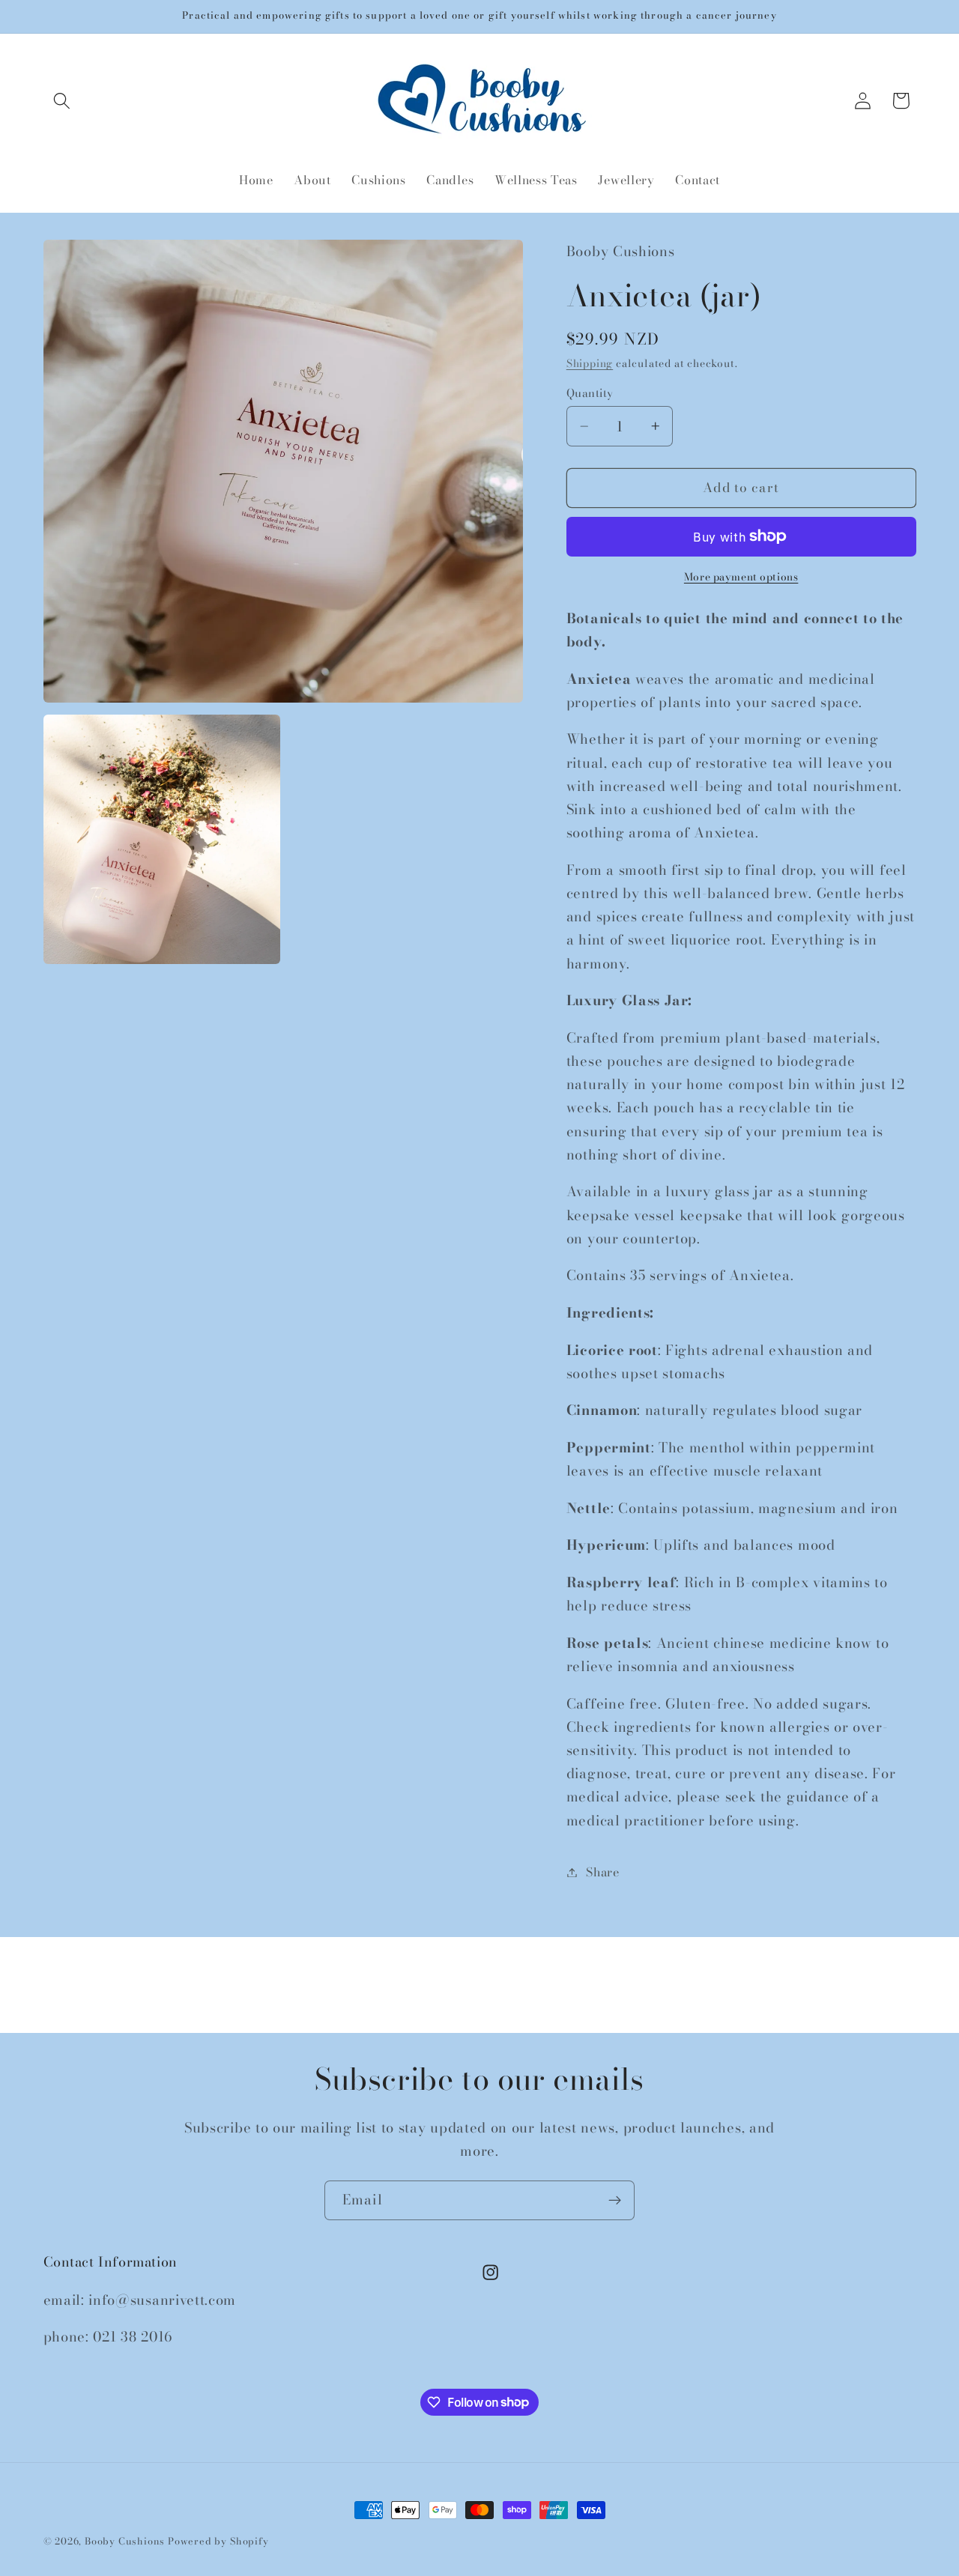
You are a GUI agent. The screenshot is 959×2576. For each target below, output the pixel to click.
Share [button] (602, 1872)
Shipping (590, 363)
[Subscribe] (615, 2201)
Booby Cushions (125, 2541)
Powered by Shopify (218, 2541)
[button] (63, 101)
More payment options (741, 578)
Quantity (590, 393)
